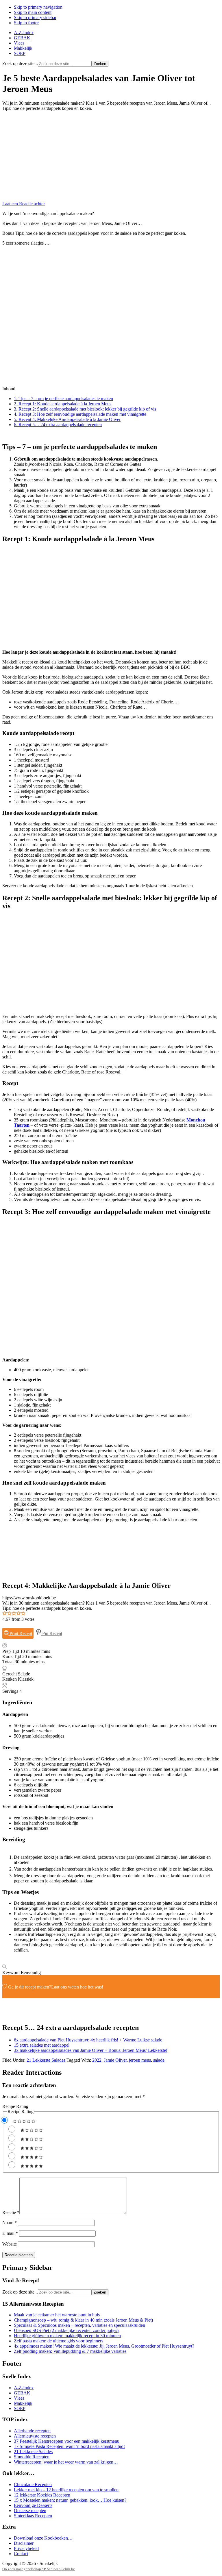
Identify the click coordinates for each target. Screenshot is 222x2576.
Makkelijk (23, 2403)
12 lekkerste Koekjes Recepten (42, 2495)
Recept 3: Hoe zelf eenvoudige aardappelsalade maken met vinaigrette (80, 414)
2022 (97, 2060)
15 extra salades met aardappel (42, 2045)
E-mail (10, 2233)
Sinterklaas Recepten (33, 2516)
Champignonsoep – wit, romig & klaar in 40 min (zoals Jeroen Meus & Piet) (83, 2320)
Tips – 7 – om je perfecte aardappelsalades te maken (63, 399)
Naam (10, 2223)
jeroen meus (140, 2060)
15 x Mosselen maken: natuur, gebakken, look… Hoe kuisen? (70, 2500)
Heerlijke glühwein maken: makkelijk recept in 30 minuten (67, 2336)
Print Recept (20, 1633)
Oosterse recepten (30, 2511)
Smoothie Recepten (32, 2457)
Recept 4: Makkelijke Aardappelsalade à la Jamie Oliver (67, 419)
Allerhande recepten (32, 2431)
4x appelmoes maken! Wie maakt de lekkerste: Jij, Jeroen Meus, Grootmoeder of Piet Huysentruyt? (104, 2346)
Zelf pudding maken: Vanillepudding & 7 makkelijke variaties (70, 2351)
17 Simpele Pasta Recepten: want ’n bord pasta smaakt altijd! (69, 2446)
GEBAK (22, 2393)
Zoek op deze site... (20, 63)
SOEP (20, 2408)
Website (10, 2244)
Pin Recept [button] (52, 1633)
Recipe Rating (15, 2106)
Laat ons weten (65, 1987)
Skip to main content (33, 12)
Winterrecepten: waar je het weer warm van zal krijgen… (66, 2462)
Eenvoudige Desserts (33, 2505)
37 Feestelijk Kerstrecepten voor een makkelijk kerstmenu (67, 2441)
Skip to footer (26, 23)
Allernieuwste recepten (35, 2436)
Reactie (11, 2212)
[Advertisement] (111, 156)
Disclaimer (24, 2543)
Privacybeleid (26, 2548)
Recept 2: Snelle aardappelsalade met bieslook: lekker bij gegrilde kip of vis (85, 409)
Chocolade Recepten (33, 2484)
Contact (21, 2554)
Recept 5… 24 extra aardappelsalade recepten (58, 425)
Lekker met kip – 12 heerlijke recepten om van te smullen (66, 2490)
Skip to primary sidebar (35, 17)
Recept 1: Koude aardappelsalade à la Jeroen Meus (63, 404)
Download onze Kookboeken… (43, 2538)
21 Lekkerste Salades (46, 2060)
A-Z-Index (24, 2388)
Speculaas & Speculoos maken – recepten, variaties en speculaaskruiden (79, 2325)
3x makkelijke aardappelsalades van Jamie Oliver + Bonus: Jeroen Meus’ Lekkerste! (91, 2050)
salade (159, 2060)
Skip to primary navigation (38, 7)
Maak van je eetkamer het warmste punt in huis (57, 2315)
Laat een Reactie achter (24, 204)
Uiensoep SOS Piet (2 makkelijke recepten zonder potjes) (66, 2330)
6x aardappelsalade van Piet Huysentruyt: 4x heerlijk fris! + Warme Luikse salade (88, 2040)
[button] (5, 1614)
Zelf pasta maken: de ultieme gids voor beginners (59, 2341)
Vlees (19, 2398)
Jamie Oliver (115, 2060)
